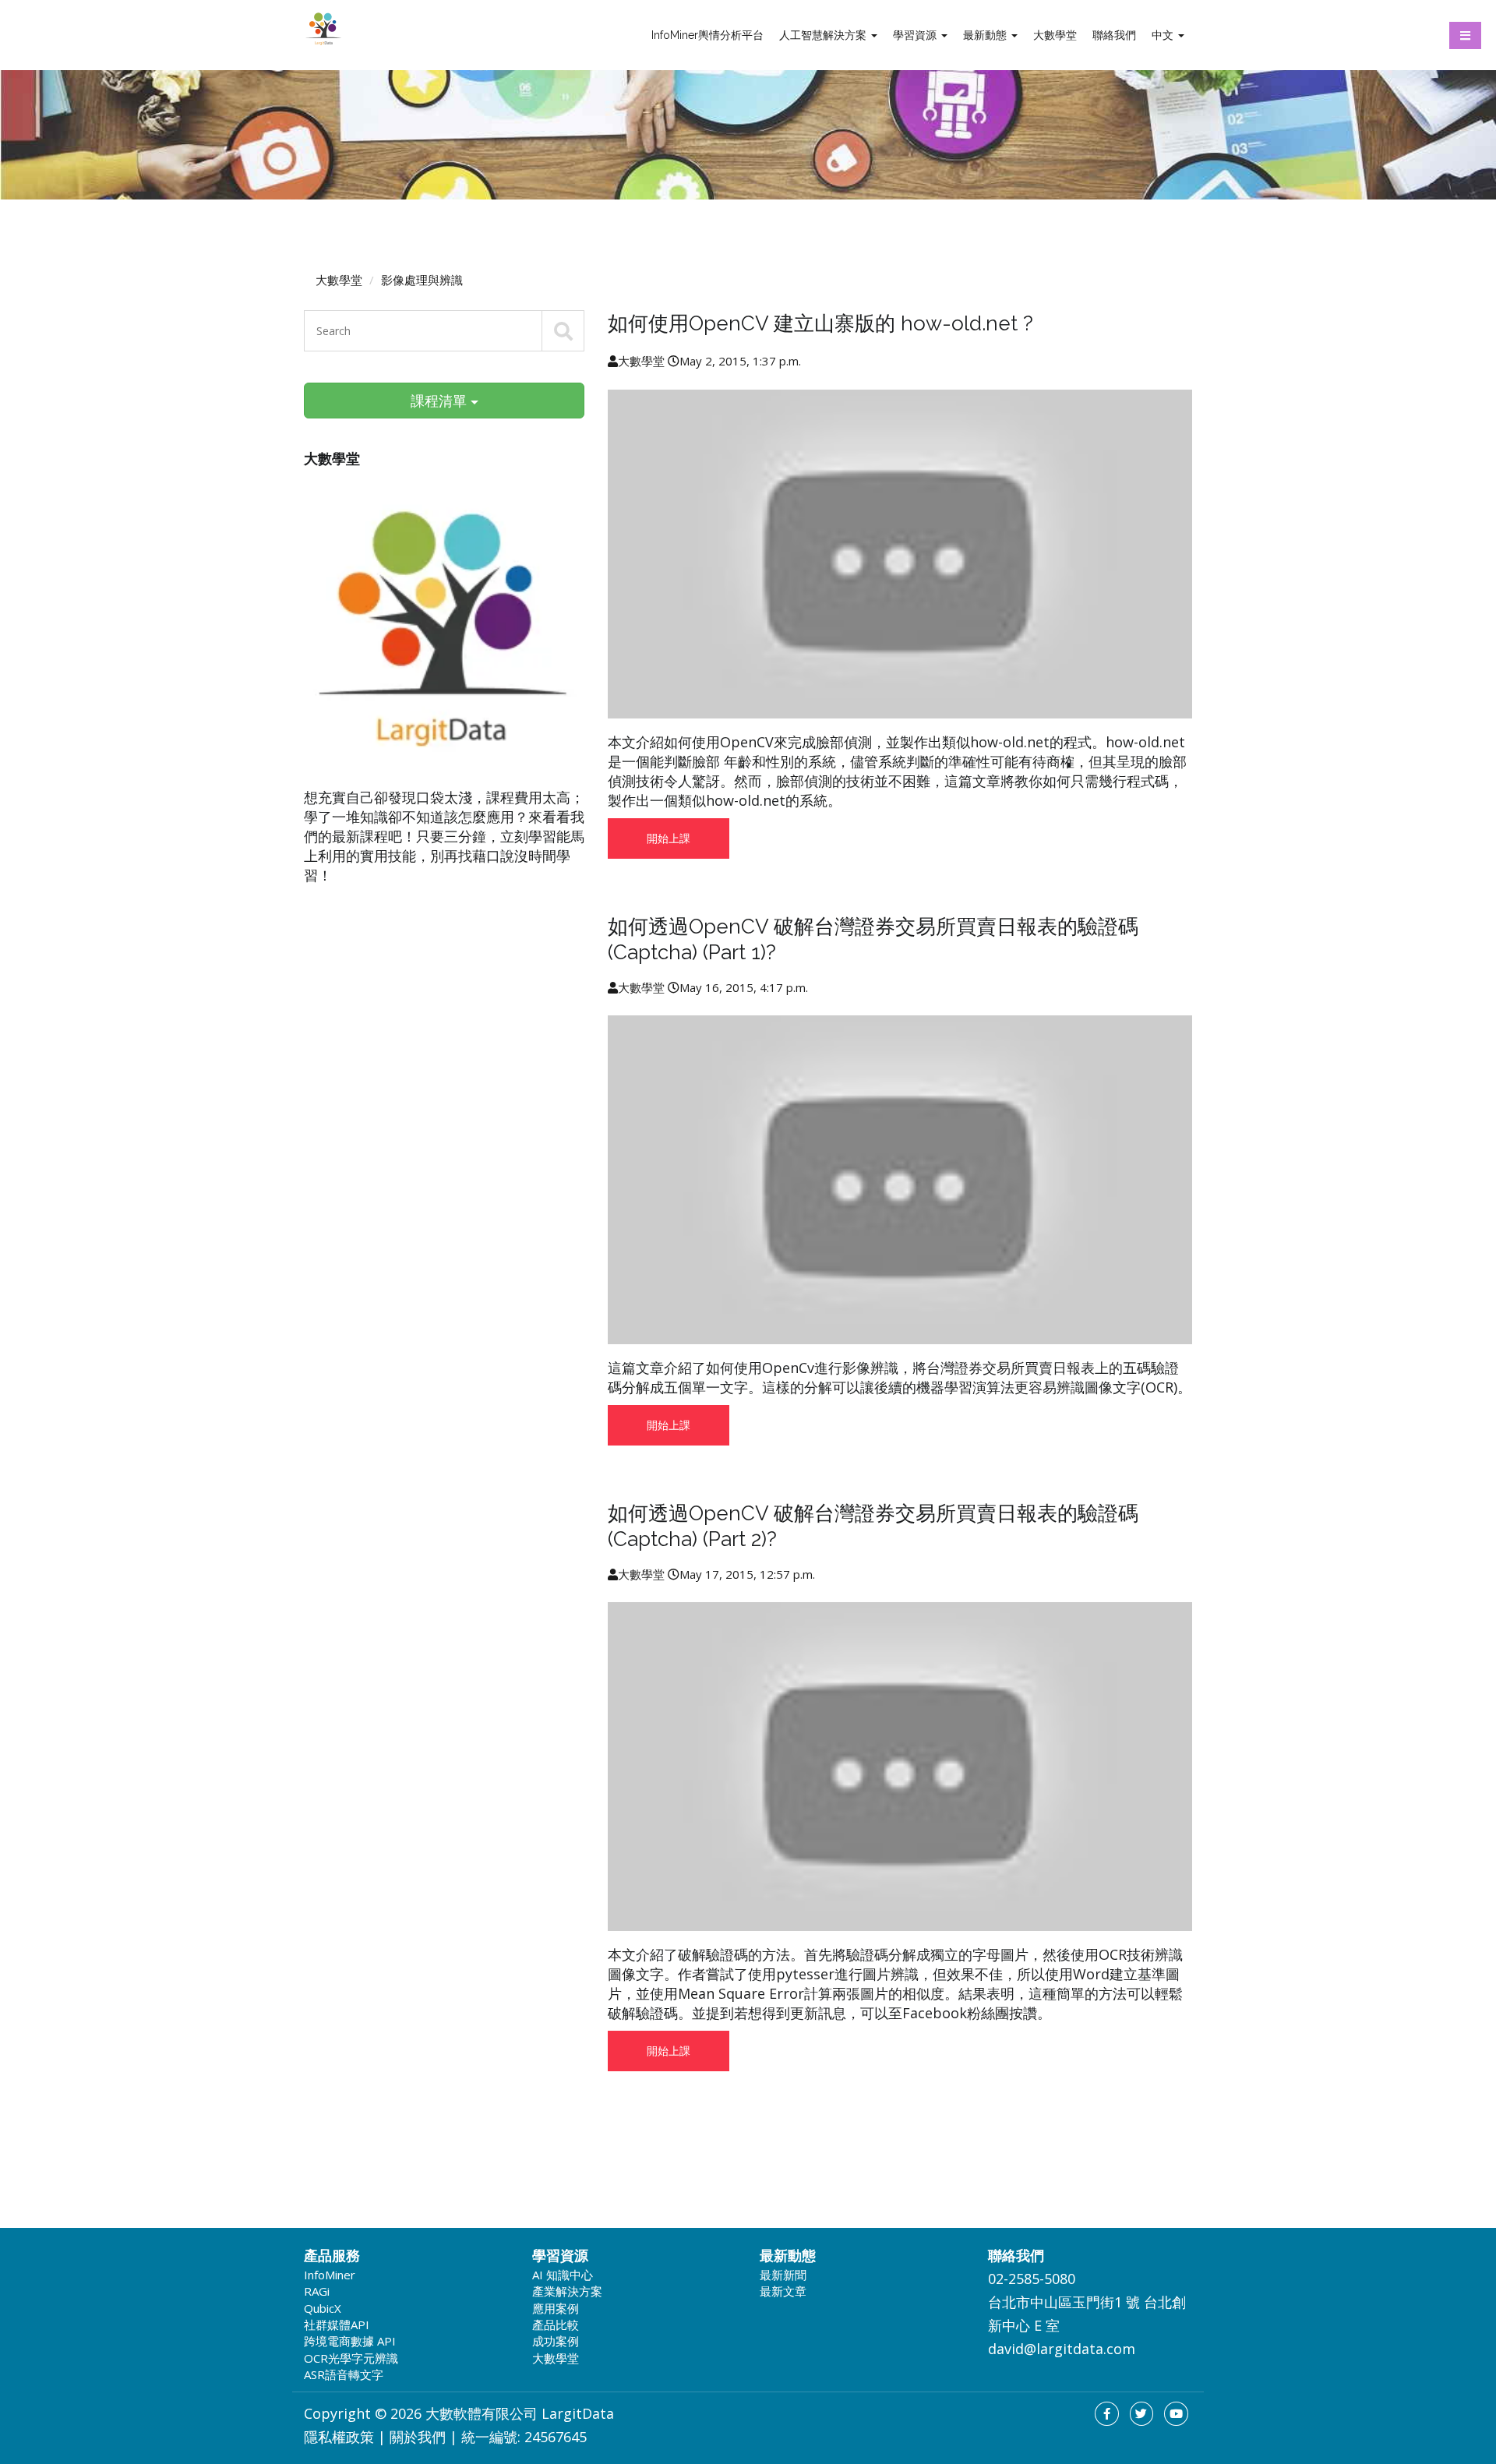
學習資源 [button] (916, 35)
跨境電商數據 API (350, 2341)
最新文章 (783, 2291)
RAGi (317, 2291)
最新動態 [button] (986, 35)
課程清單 (441, 401)
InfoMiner (330, 2275)
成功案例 (556, 2341)
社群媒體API (337, 2325)
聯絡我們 (1114, 35)
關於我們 (418, 2437)
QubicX (323, 2308)
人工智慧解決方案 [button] (824, 35)
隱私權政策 (339, 2437)
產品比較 (556, 2325)
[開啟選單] (1465, 35)
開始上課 (669, 838)
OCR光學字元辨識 (351, 2358)
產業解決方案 (567, 2291)
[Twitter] (1142, 2414)
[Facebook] (1107, 2414)
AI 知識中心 (563, 2275)
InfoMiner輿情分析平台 (707, 35)
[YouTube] (1176, 2414)
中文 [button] (1164, 35)
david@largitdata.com (1062, 2349)
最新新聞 (783, 2275)
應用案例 (556, 2308)
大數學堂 (1055, 35)
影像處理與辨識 (422, 280)
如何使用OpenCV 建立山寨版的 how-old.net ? (820, 323)
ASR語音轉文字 (344, 2374)
